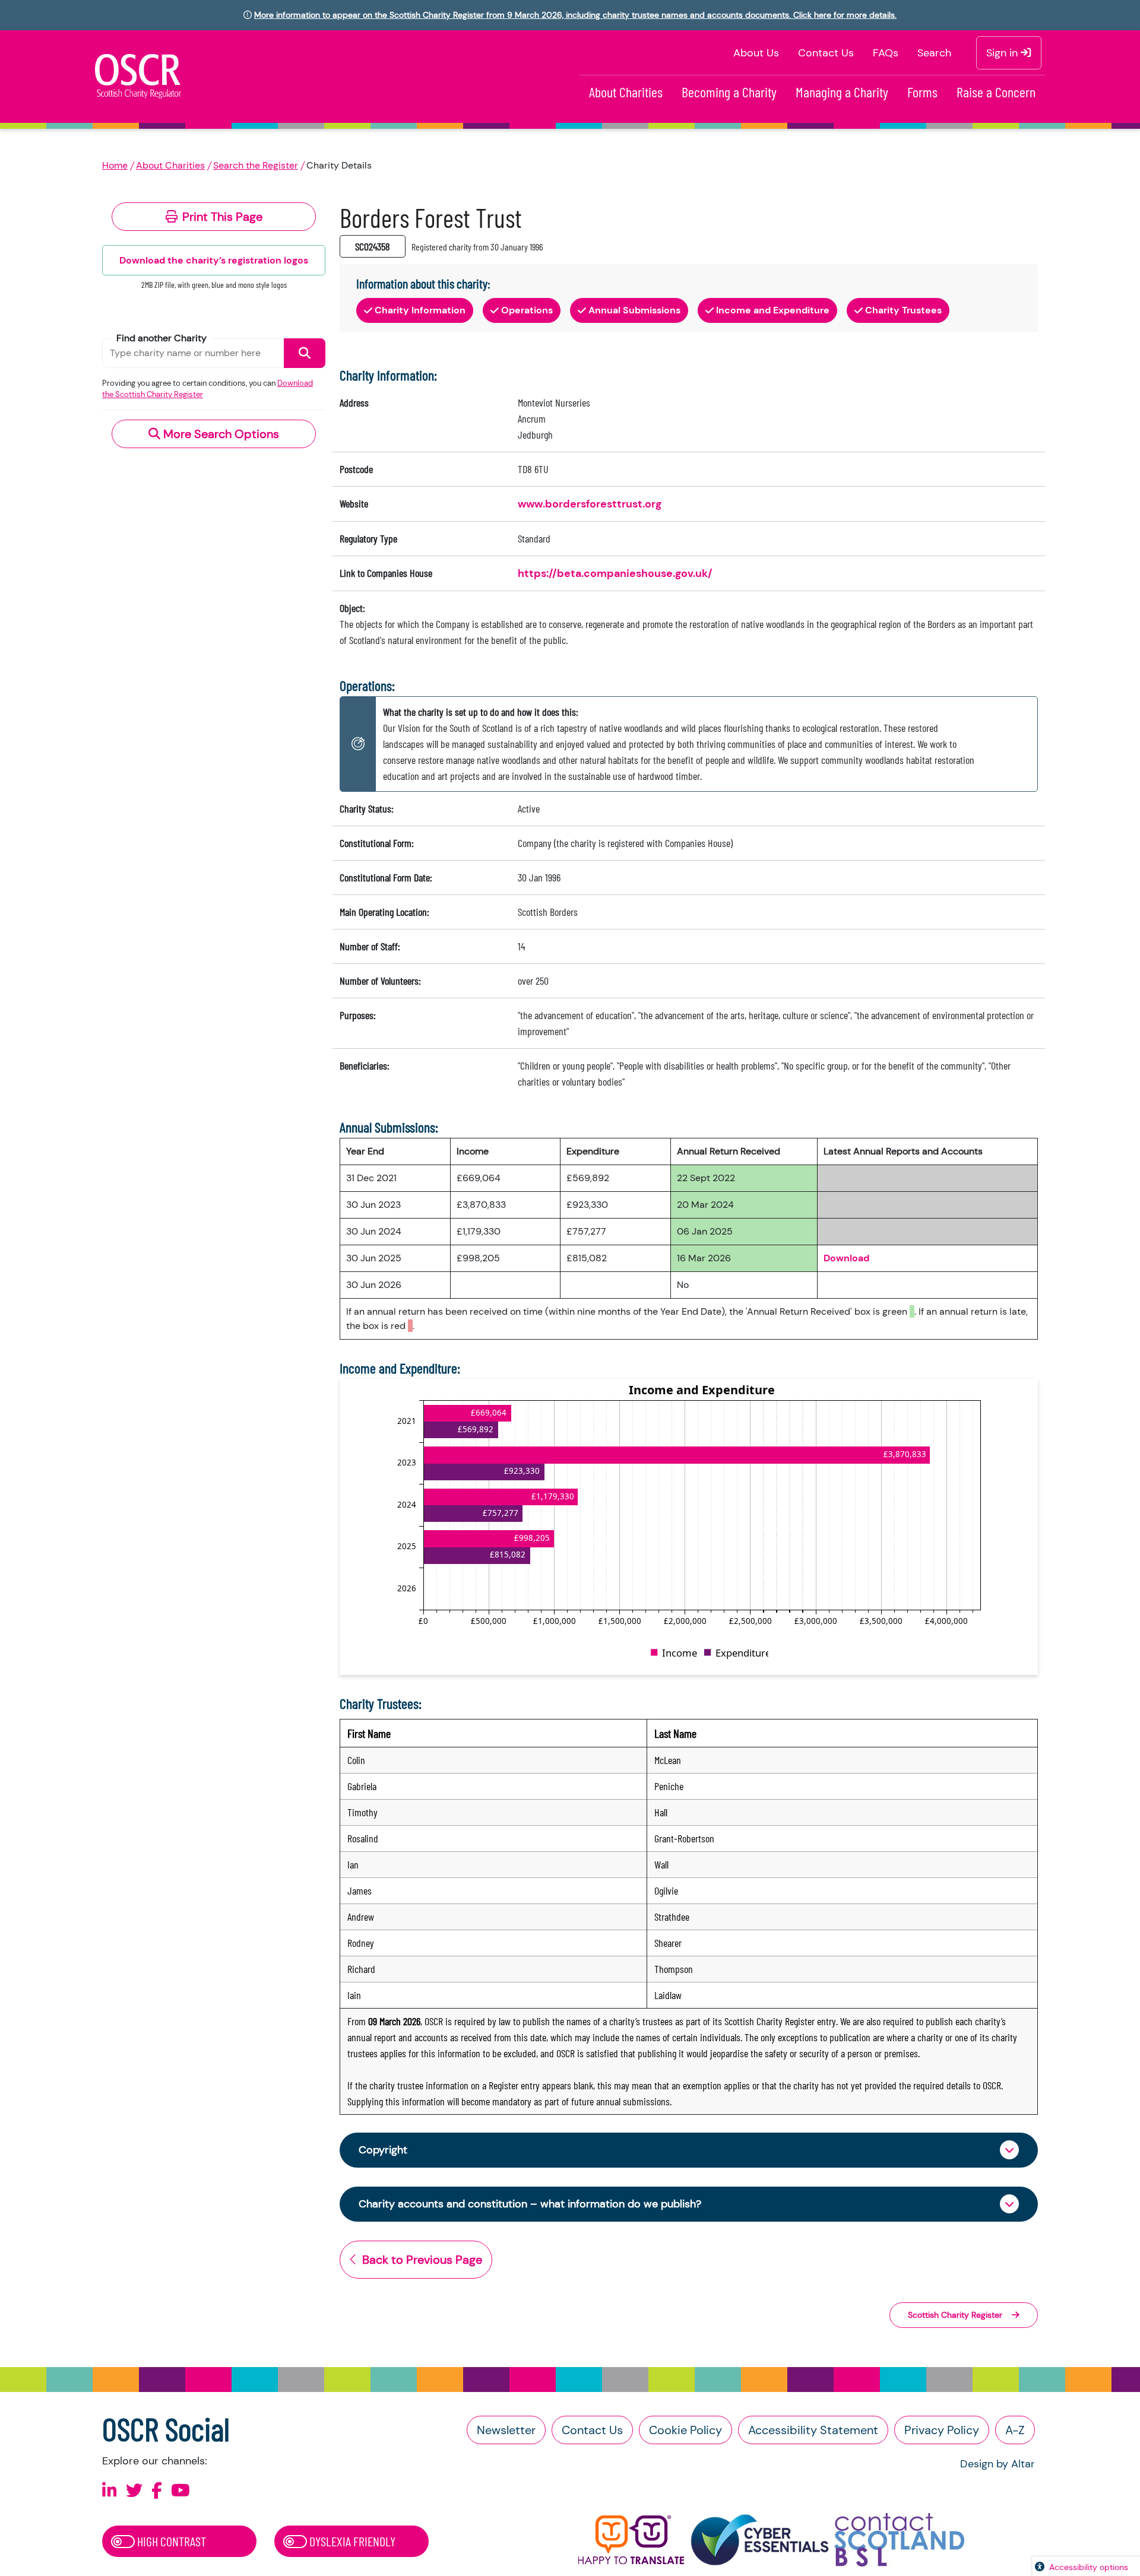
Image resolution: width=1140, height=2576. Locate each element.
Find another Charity (161, 338)
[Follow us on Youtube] (180, 2491)
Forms (922, 92)
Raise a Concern (996, 92)
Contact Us (826, 53)
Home (115, 165)
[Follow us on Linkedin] (110, 2491)
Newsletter (506, 2430)
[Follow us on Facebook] (157, 2491)
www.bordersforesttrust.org (590, 504)
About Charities (626, 92)
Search (934, 53)
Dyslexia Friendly (351, 2541)
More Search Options (220, 434)
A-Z (1015, 2430)
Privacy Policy (942, 2430)
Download (846, 1258)
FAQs (886, 53)
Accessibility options (1089, 2567)
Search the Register (256, 165)
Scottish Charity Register (955, 2315)
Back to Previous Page (422, 2260)
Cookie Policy (685, 2430)
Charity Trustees (903, 310)
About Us (756, 53)
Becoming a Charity (729, 92)
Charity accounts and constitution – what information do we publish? (530, 2204)
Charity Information (420, 310)
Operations (527, 310)
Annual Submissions (634, 310)
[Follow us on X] (134, 2491)
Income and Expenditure (773, 310)
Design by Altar (997, 2464)
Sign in (1003, 53)
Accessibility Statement (813, 2430)
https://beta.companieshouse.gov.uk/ (615, 573)
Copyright (383, 2150)
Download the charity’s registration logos (214, 260)
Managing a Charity (842, 92)
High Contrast (170, 2541)
